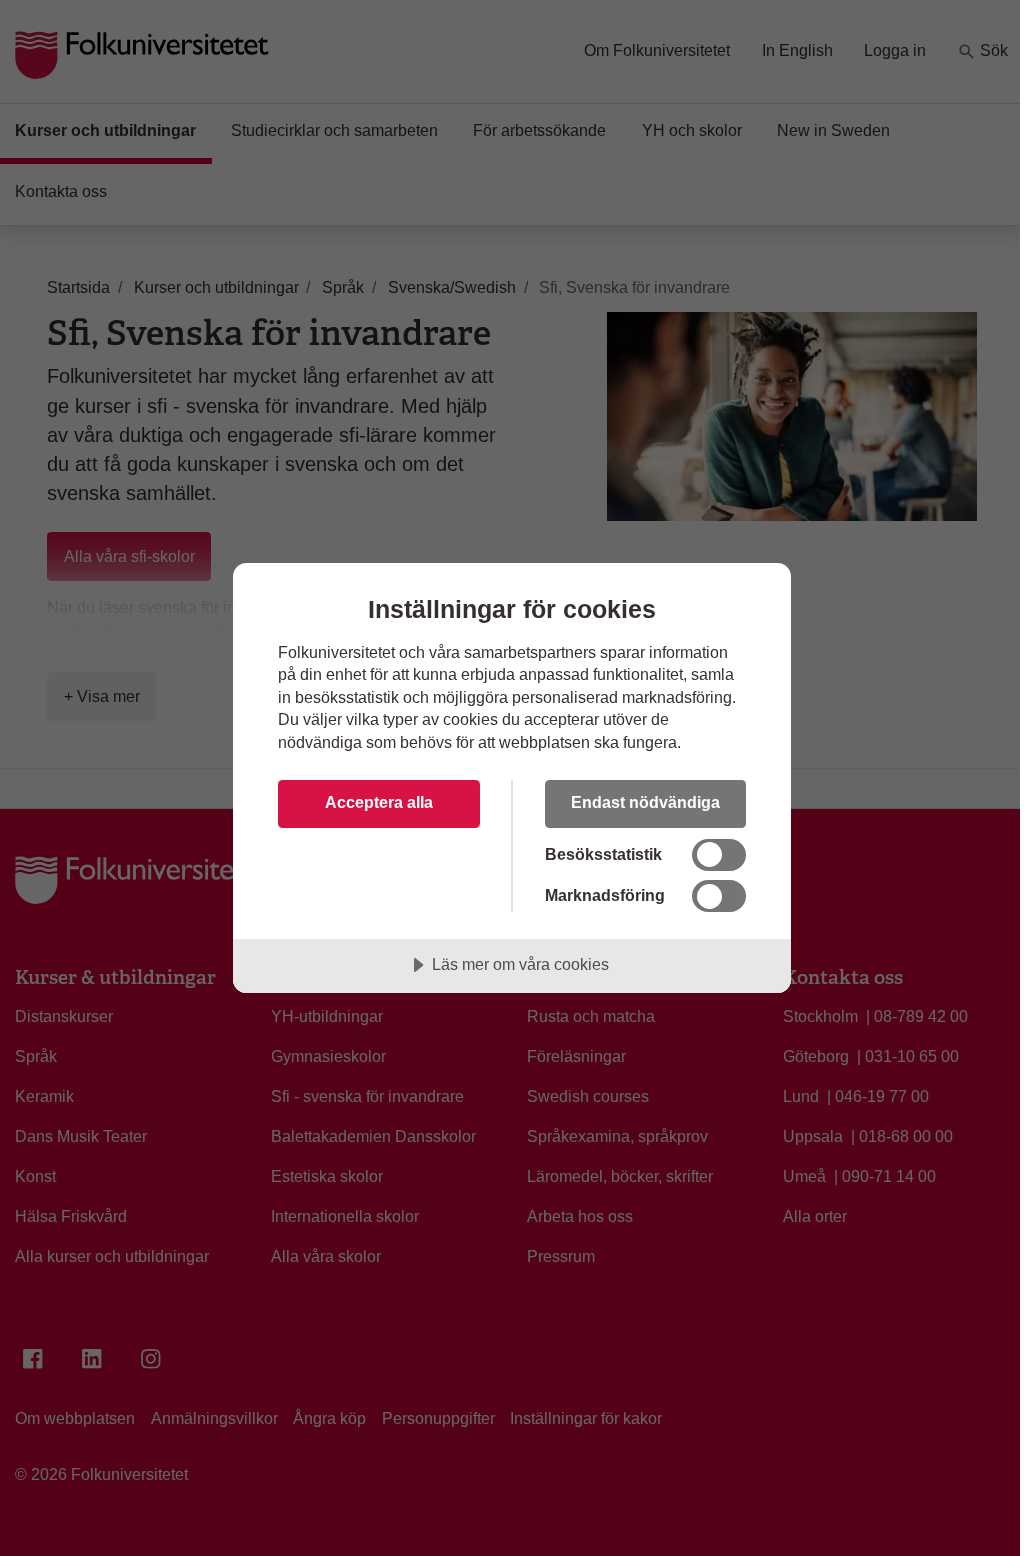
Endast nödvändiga (645, 802)
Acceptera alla (379, 802)
